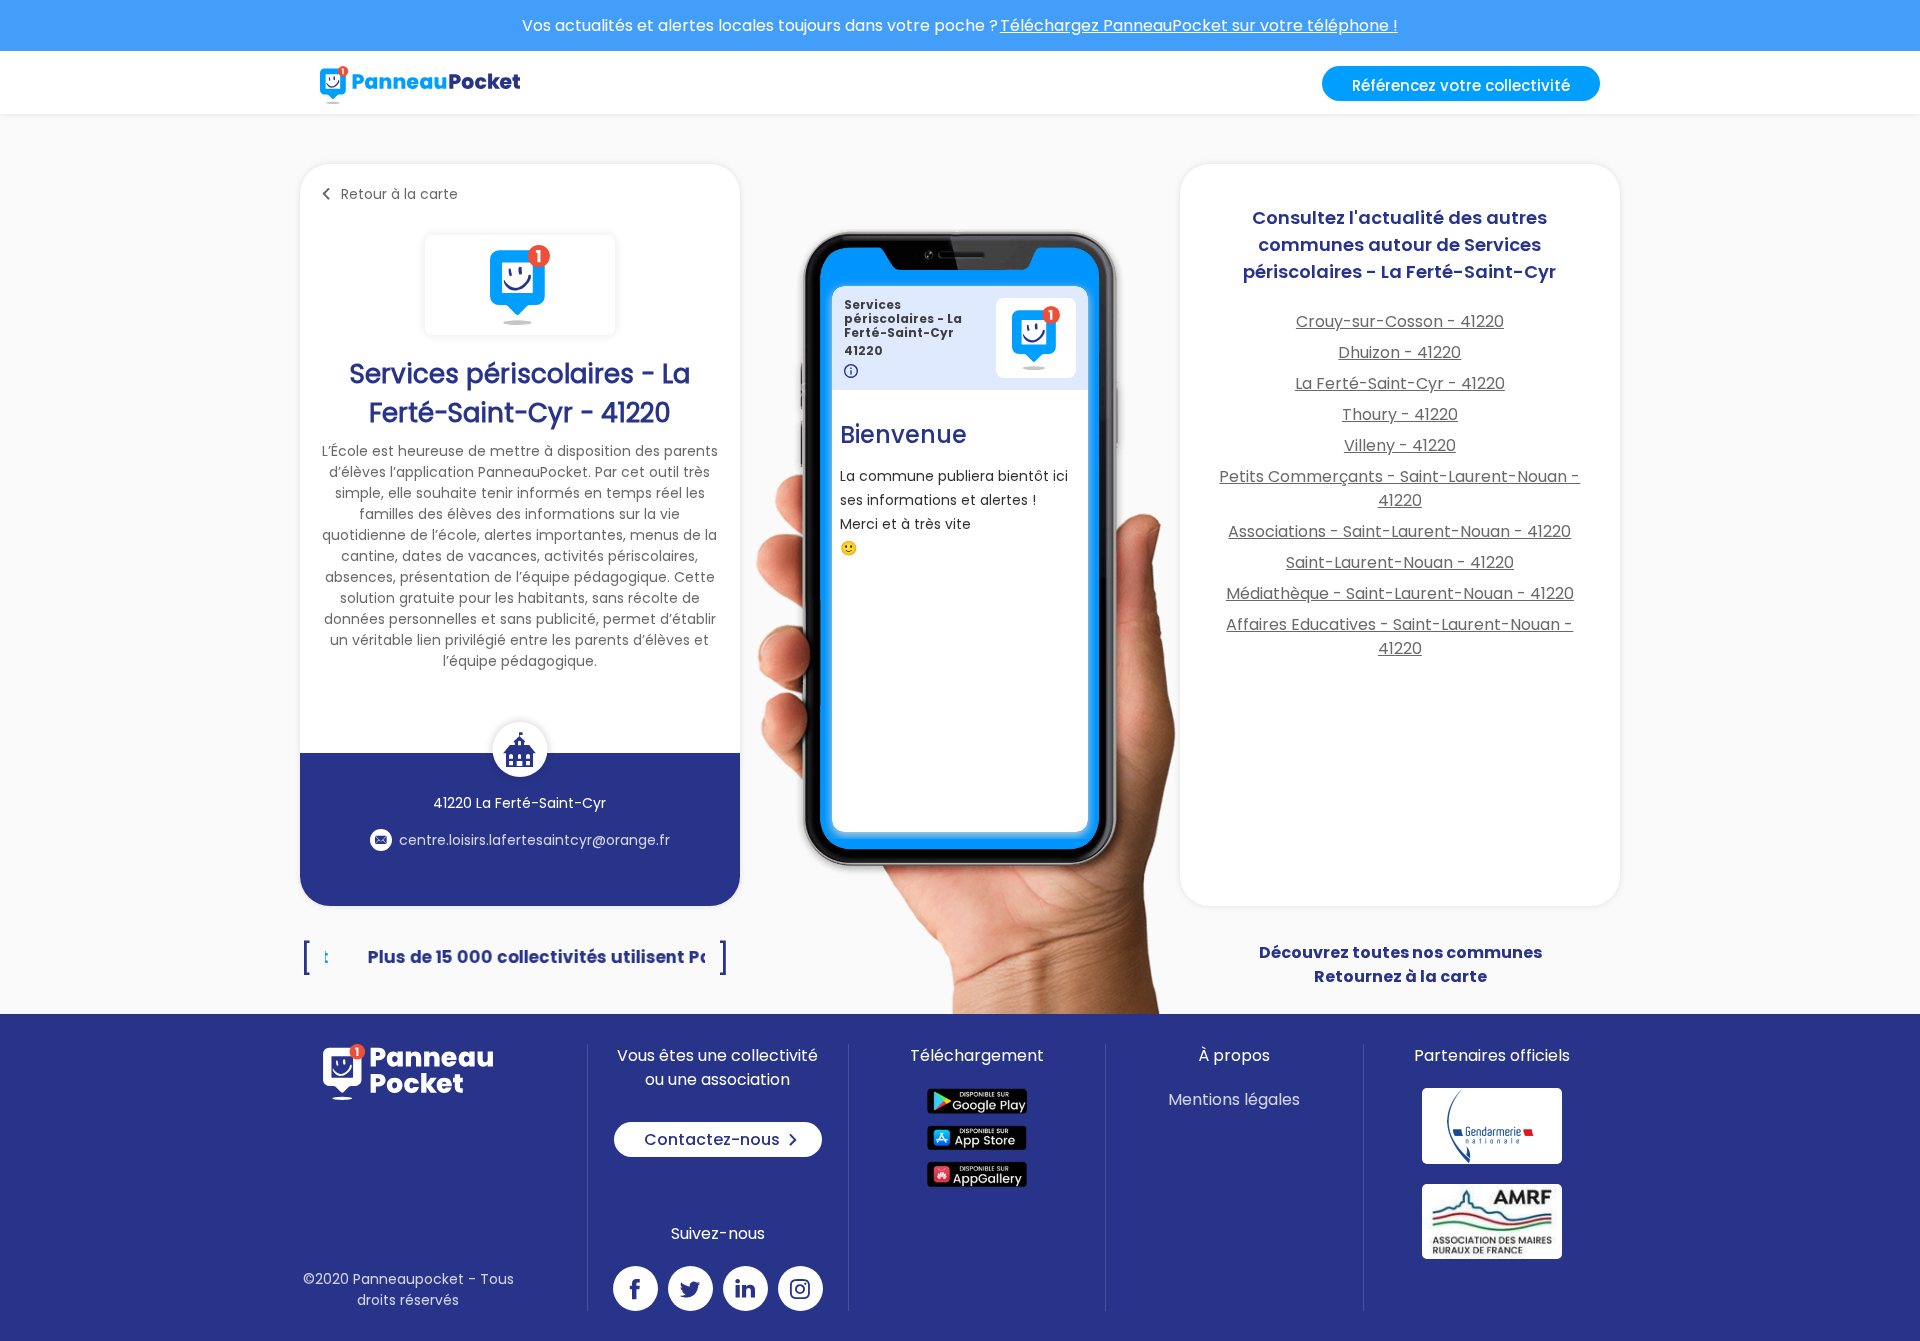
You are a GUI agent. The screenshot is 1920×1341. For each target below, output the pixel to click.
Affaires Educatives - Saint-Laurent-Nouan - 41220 (1399, 636)
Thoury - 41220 (1400, 414)
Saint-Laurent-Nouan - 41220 (1400, 562)
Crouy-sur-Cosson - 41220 (1400, 321)
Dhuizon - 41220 (1399, 352)
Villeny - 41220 (1400, 445)
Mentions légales (1234, 1099)
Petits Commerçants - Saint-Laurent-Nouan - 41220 (1399, 488)
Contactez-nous (712, 1139)
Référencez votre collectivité (1461, 85)
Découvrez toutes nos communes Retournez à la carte (1400, 964)
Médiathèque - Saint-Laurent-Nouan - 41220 (1400, 593)
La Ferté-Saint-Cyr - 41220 (1400, 383)
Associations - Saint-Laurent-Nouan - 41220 (1399, 531)
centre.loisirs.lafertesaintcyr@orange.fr (534, 840)
